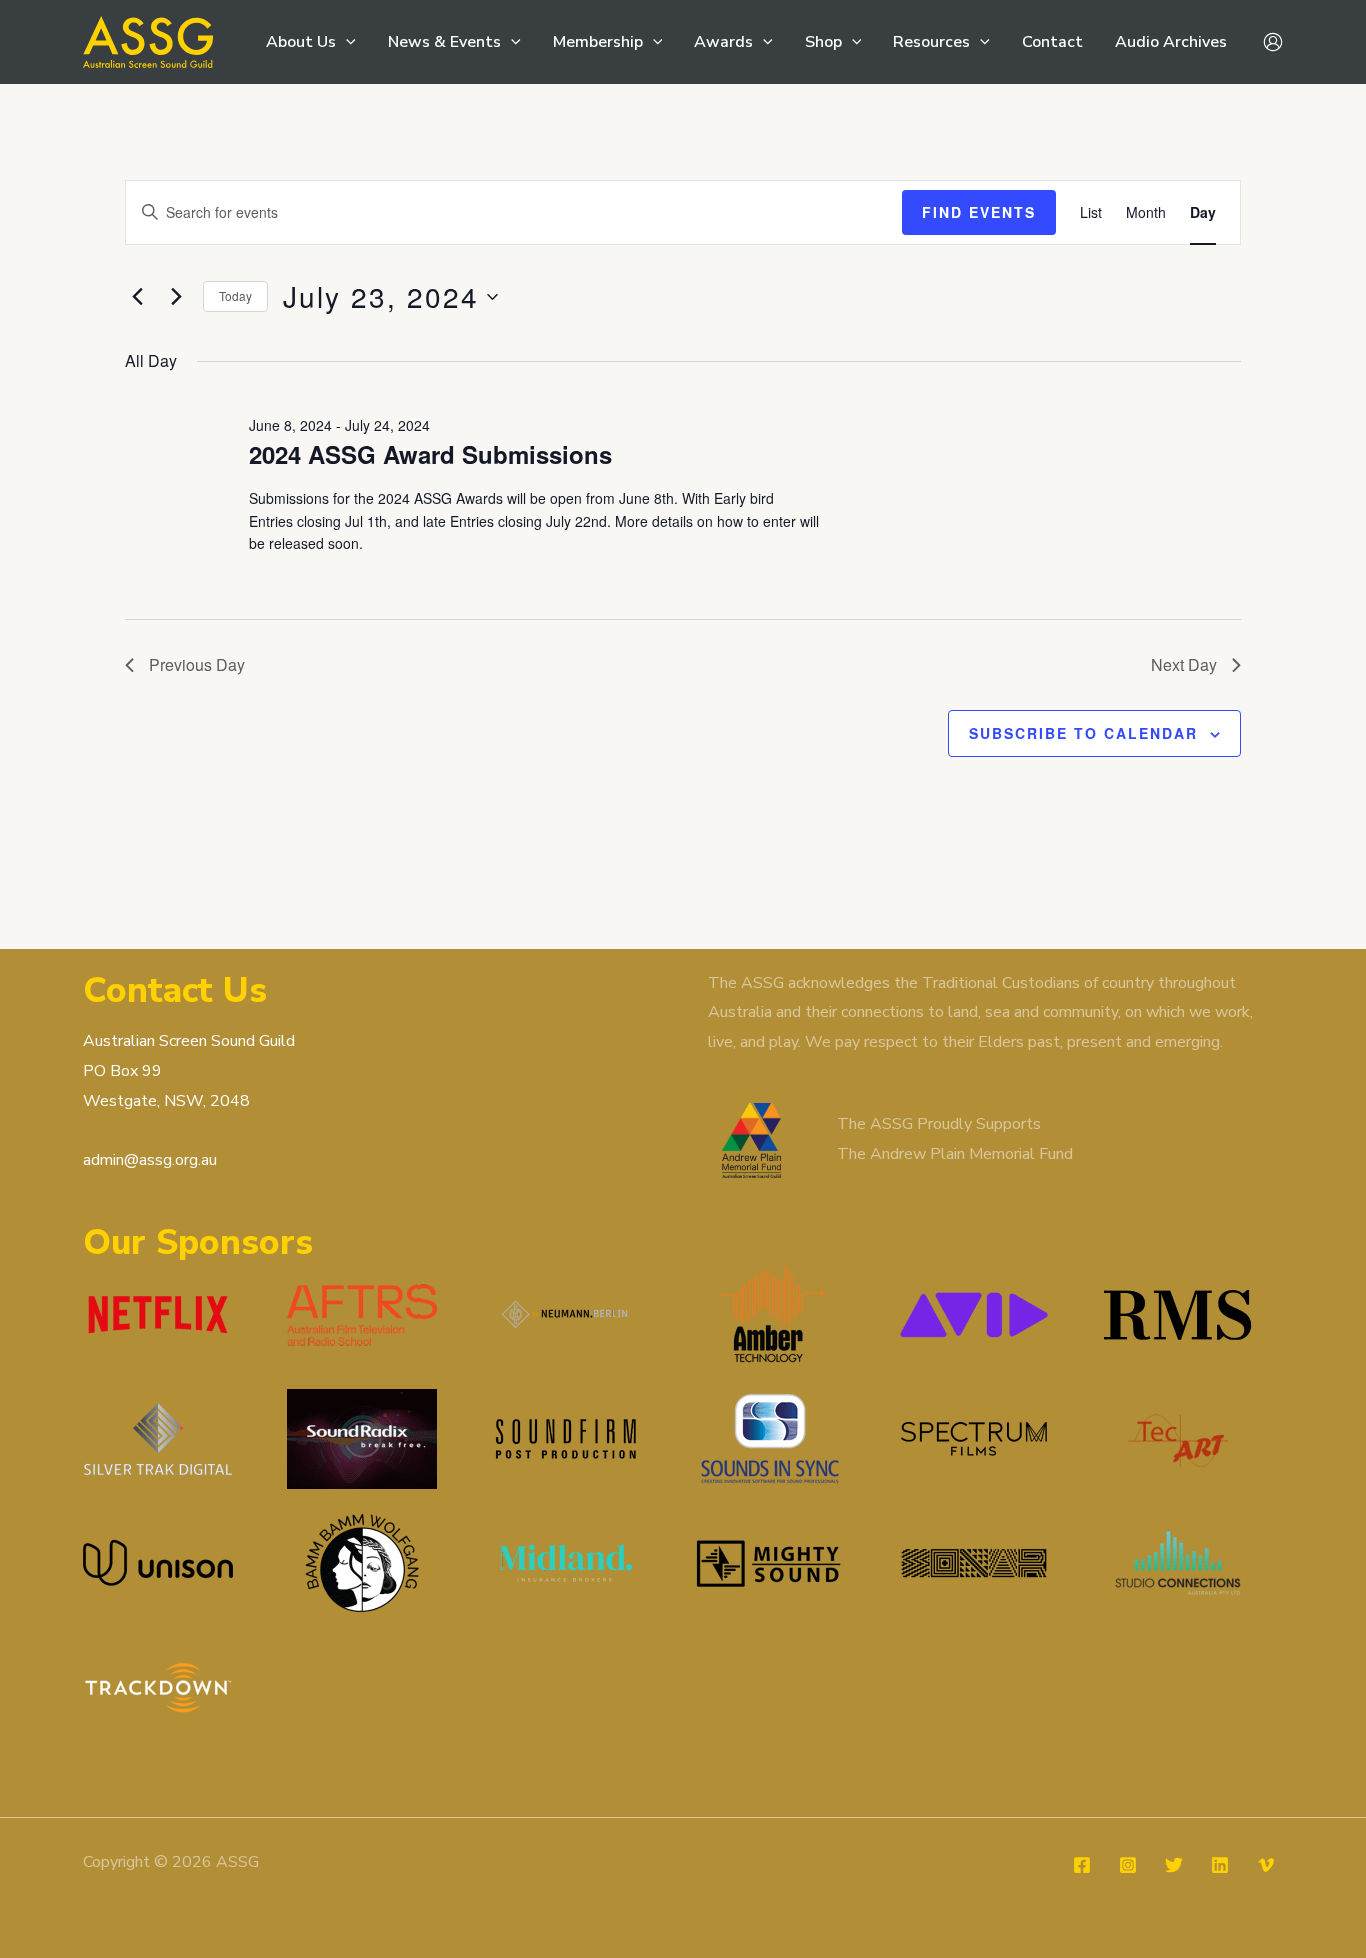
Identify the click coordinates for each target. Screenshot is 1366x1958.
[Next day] (176, 297)
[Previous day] (137, 297)
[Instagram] (1128, 1865)
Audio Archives (1171, 42)
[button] (346, 42)
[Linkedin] (1220, 1865)
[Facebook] (1082, 1865)
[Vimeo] (1266, 1865)
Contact (1052, 42)
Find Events (979, 212)
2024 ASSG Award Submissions (430, 454)
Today (235, 295)
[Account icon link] (1273, 42)
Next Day (1184, 664)
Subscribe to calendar (1083, 733)
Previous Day (197, 664)
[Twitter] (1174, 1865)
